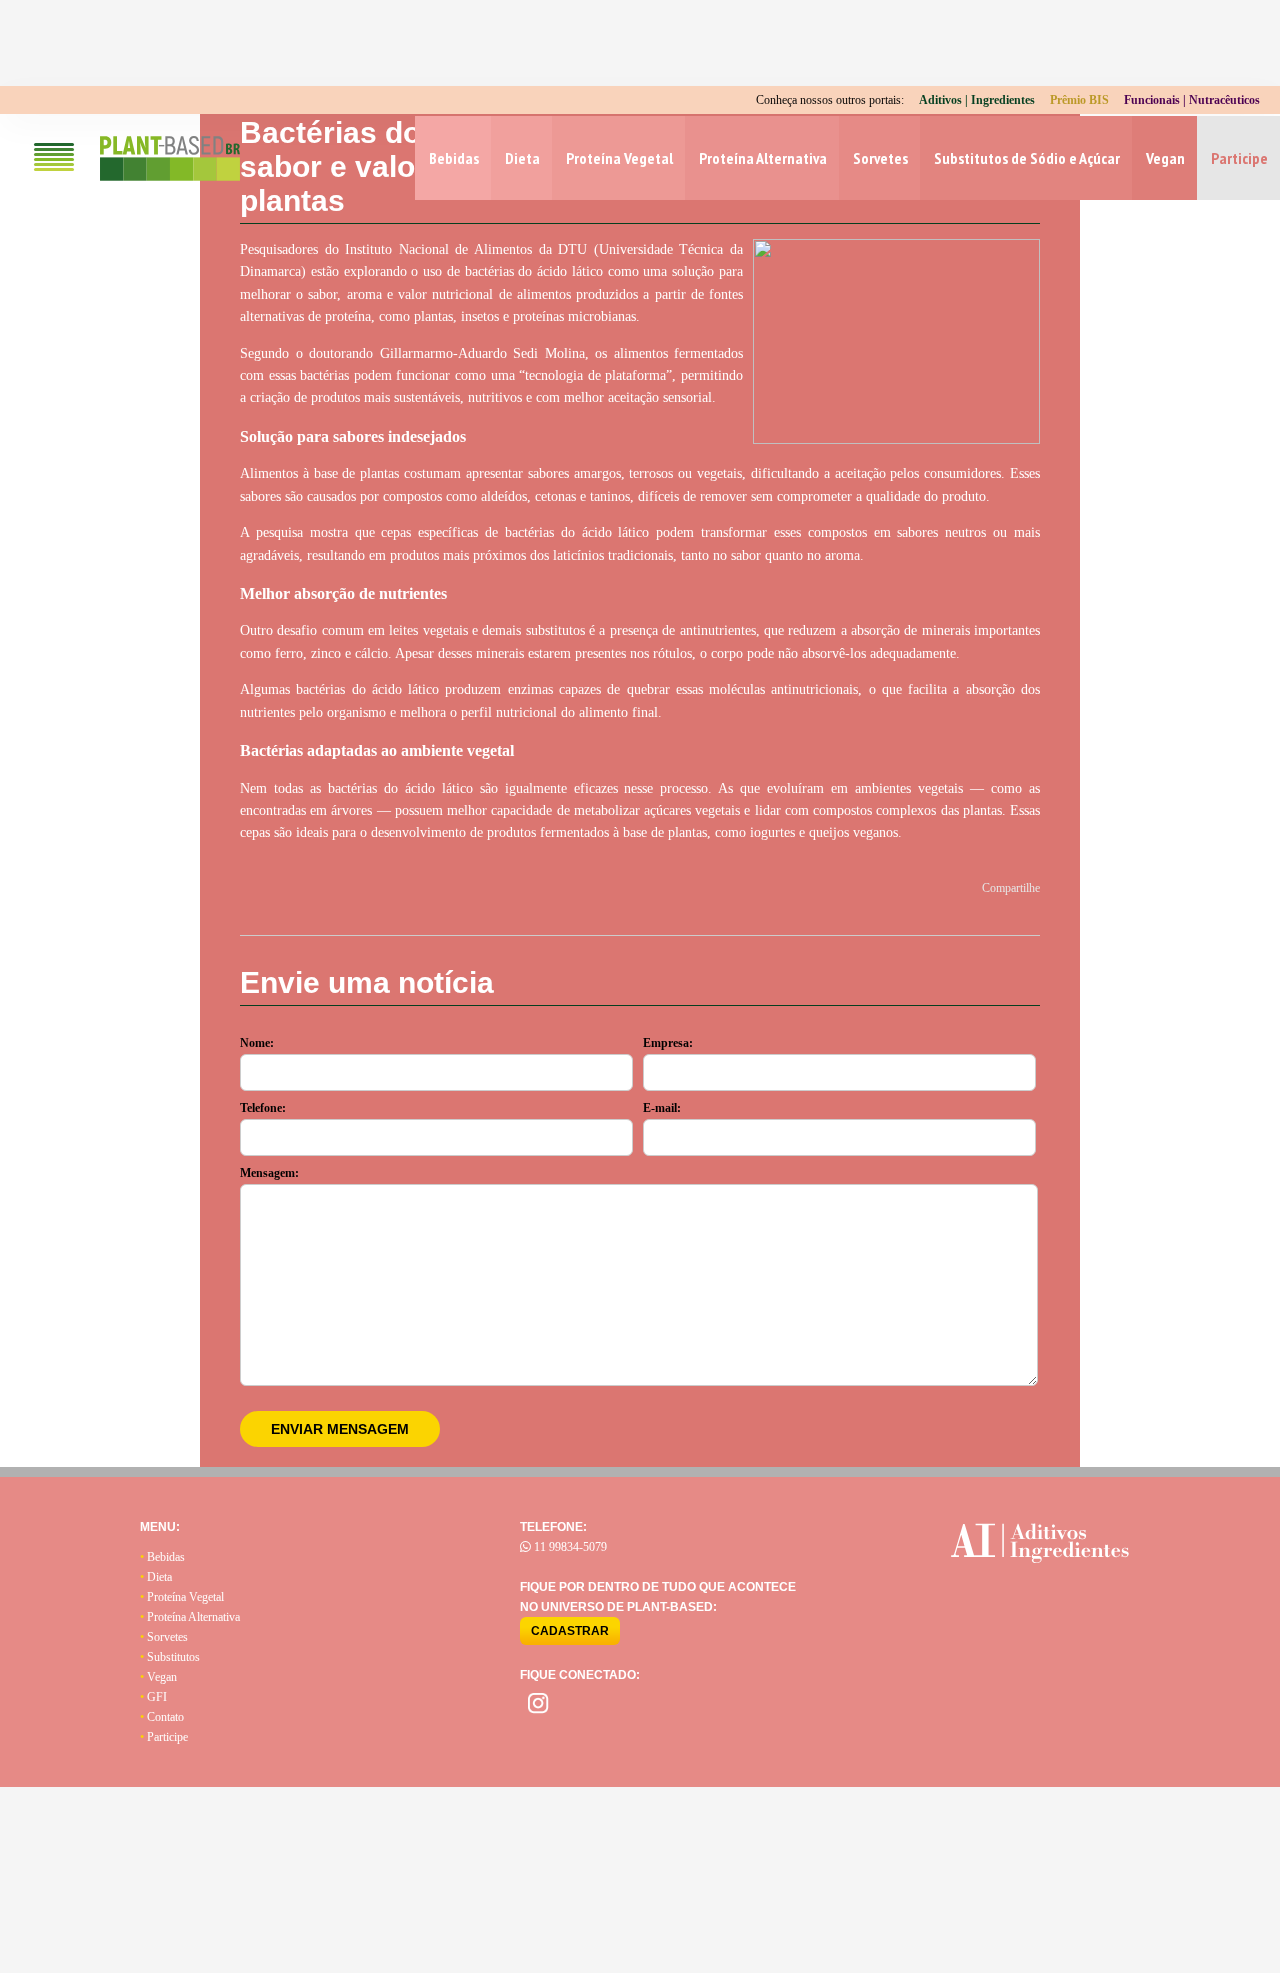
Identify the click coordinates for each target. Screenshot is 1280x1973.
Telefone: (263, 1108)
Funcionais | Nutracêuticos (1192, 100)
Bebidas (454, 158)
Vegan (1165, 158)
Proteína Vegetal (619, 158)
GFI (153, 1697)
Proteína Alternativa (763, 158)
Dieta (522, 158)
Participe (1239, 158)
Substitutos (170, 1657)
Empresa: (668, 1043)
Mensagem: (269, 1173)
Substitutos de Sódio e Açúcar (1027, 158)
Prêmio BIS (1079, 100)
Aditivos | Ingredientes (977, 100)
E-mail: (662, 1108)
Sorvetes (880, 158)
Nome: (257, 1043)
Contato (162, 1717)
